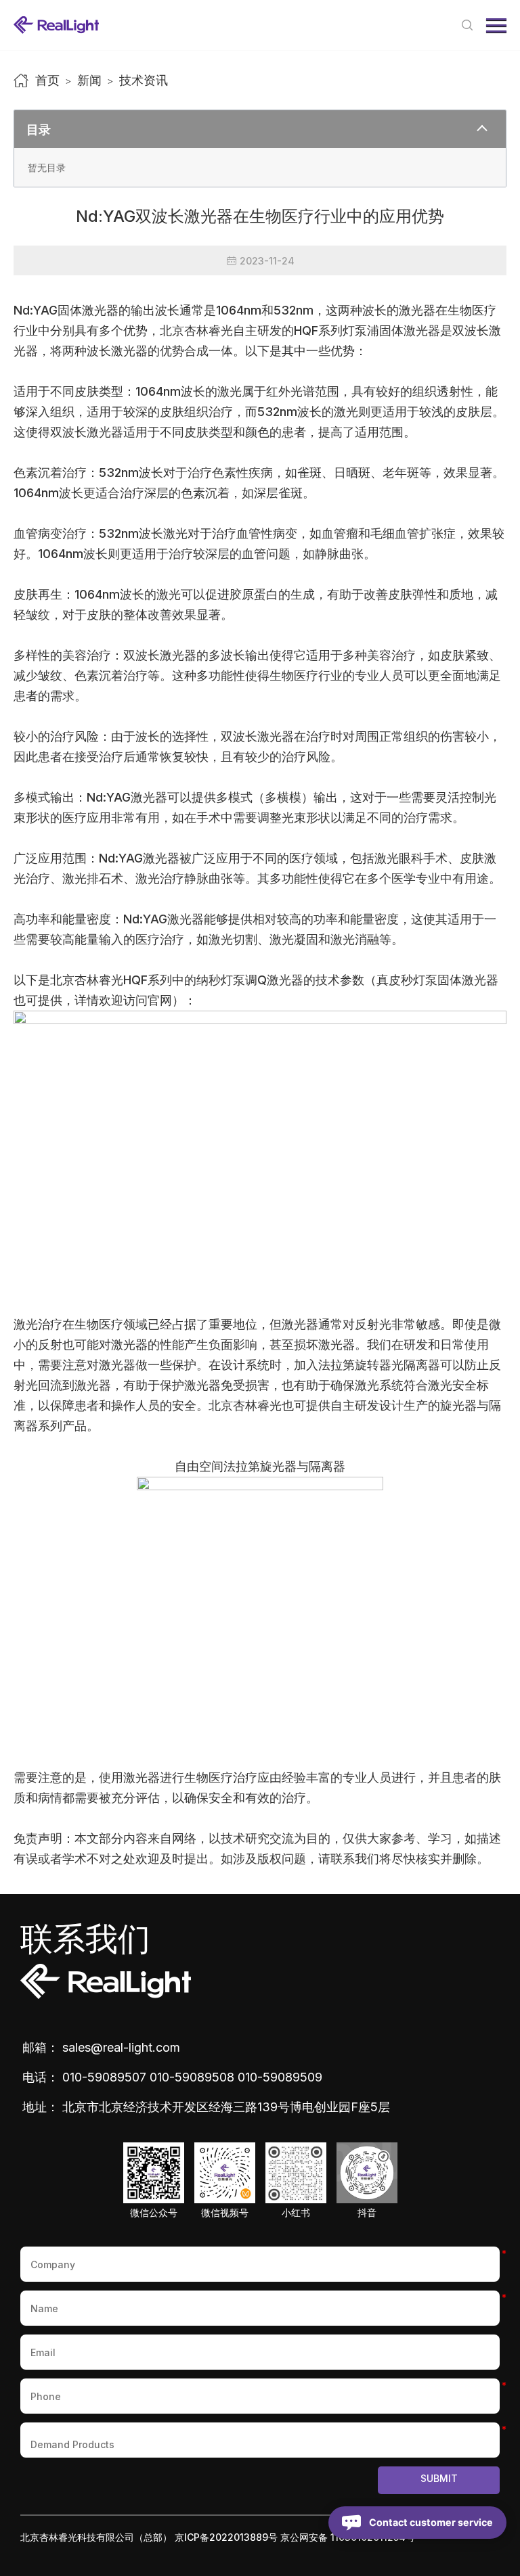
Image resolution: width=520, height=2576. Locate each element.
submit (439, 2478)
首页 (47, 80)
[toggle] (482, 129)
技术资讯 (144, 80)
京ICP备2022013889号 (226, 2537)
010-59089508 (192, 2077)
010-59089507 (104, 2077)
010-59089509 (280, 2077)
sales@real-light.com (121, 2047)
